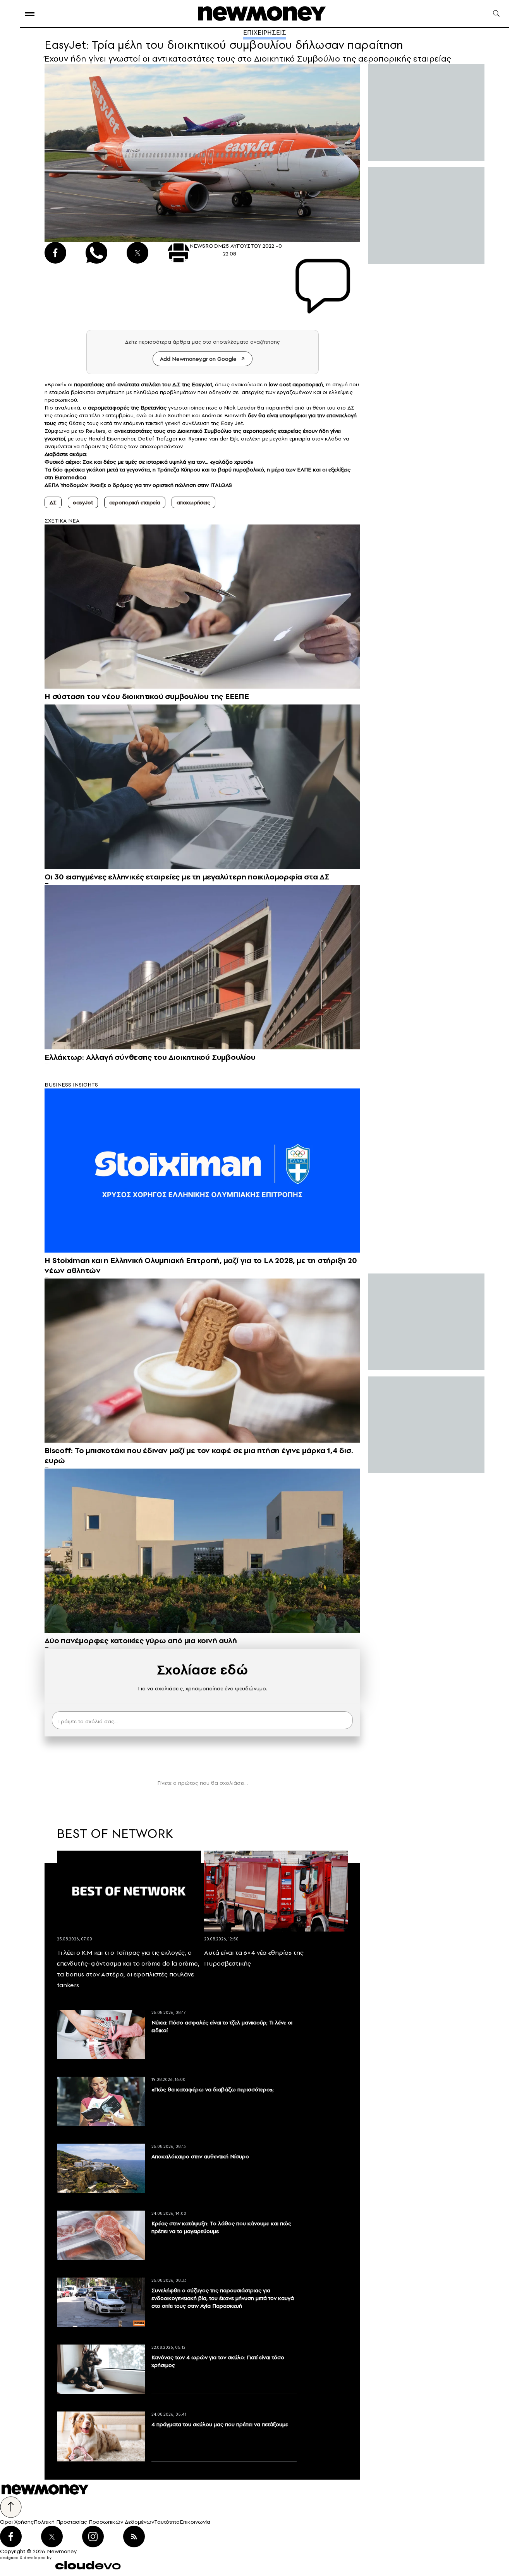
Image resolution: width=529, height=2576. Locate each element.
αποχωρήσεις (193, 502)
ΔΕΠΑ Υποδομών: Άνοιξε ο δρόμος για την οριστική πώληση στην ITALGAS (138, 485)
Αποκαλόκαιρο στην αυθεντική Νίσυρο (200, 2156)
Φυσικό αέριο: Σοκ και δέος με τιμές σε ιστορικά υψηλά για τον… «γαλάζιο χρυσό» (149, 462)
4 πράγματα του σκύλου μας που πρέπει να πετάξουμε (220, 2424)
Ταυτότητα (167, 2522)
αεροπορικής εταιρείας (271, 431)
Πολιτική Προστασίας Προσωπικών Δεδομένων (94, 2522)
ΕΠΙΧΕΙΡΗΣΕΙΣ (265, 33)
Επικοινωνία (195, 2522)
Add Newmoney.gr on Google (198, 359)
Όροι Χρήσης (17, 2522)
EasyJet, (202, 384)
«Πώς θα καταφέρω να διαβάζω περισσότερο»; (213, 2089)
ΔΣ (53, 502)
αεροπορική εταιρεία (135, 502)
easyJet (83, 502)
